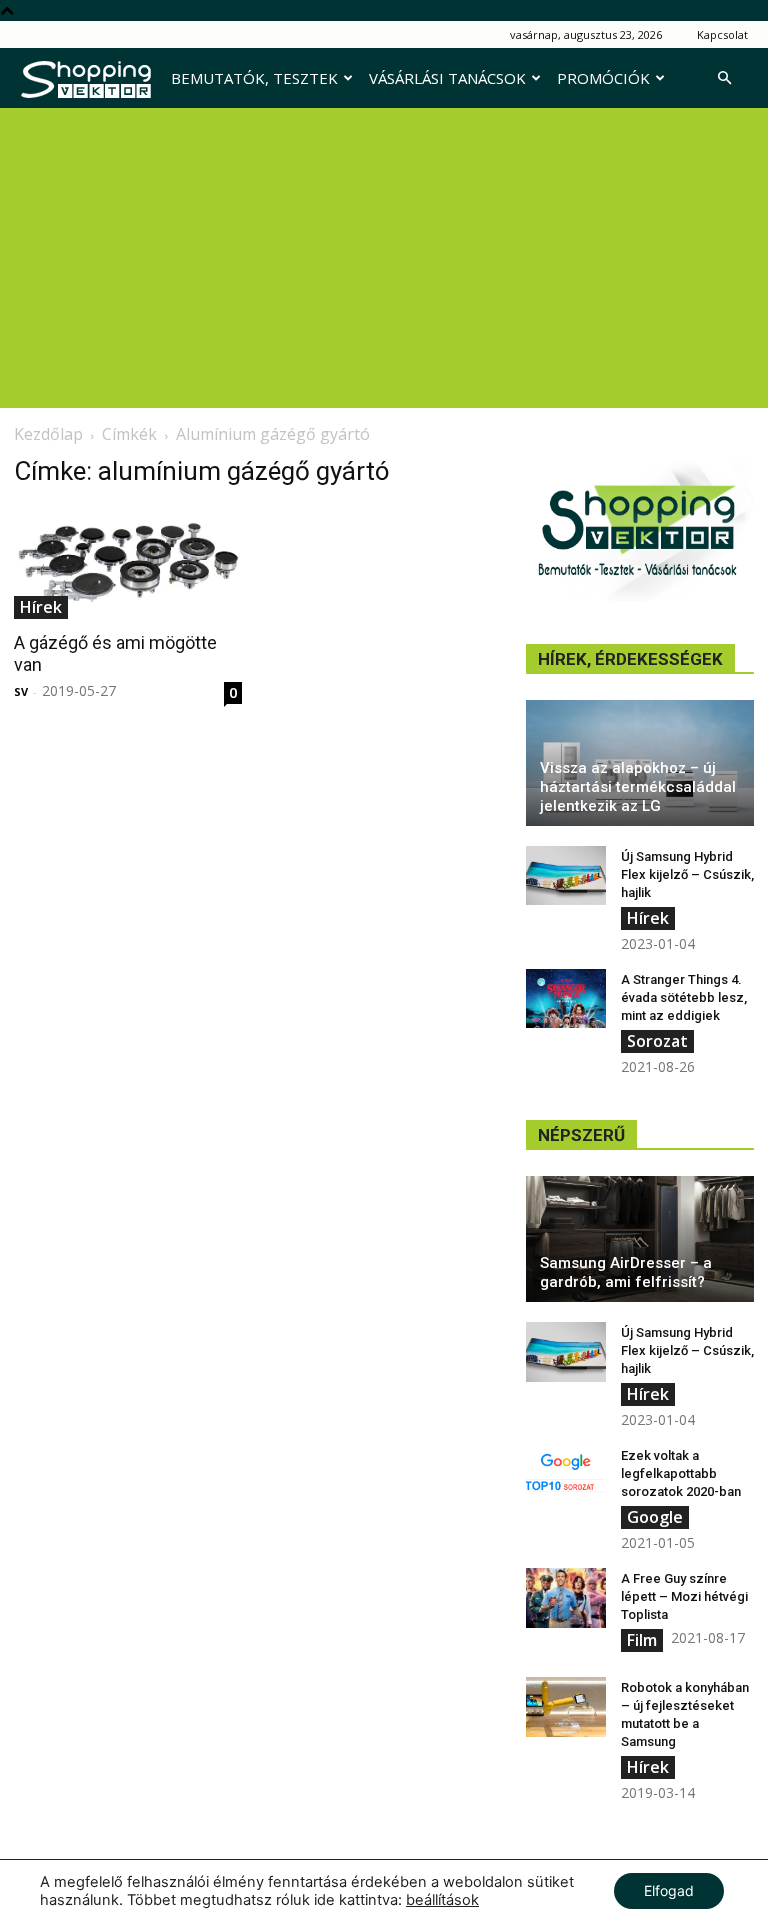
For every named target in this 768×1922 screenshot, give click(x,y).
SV (21, 691)
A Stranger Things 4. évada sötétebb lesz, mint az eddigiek (684, 997)
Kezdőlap (48, 434)
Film (642, 1640)
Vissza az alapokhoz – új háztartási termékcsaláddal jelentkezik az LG (638, 787)
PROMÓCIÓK (603, 78)
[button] (724, 78)
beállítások (442, 1900)
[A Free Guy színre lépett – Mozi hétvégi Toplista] (566, 1598)
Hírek (41, 607)
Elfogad (669, 1890)
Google (655, 1517)
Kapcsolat (722, 34)
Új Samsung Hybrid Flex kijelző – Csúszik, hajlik (687, 874)
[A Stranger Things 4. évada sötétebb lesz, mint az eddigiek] (566, 999)
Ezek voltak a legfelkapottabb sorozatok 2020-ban (681, 1473)
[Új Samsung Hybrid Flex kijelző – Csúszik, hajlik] (566, 876)
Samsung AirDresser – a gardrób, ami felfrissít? (626, 1272)
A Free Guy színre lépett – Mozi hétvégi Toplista (684, 1596)
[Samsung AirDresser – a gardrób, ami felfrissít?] (640, 1239)
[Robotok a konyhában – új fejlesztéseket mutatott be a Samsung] (566, 1707)
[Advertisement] (384, 258)
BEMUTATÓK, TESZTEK (254, 78)
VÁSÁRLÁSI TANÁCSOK (447, 78)
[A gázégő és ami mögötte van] (128, 563)
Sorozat (657, 1041)
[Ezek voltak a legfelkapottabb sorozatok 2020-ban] (566, 1475)
